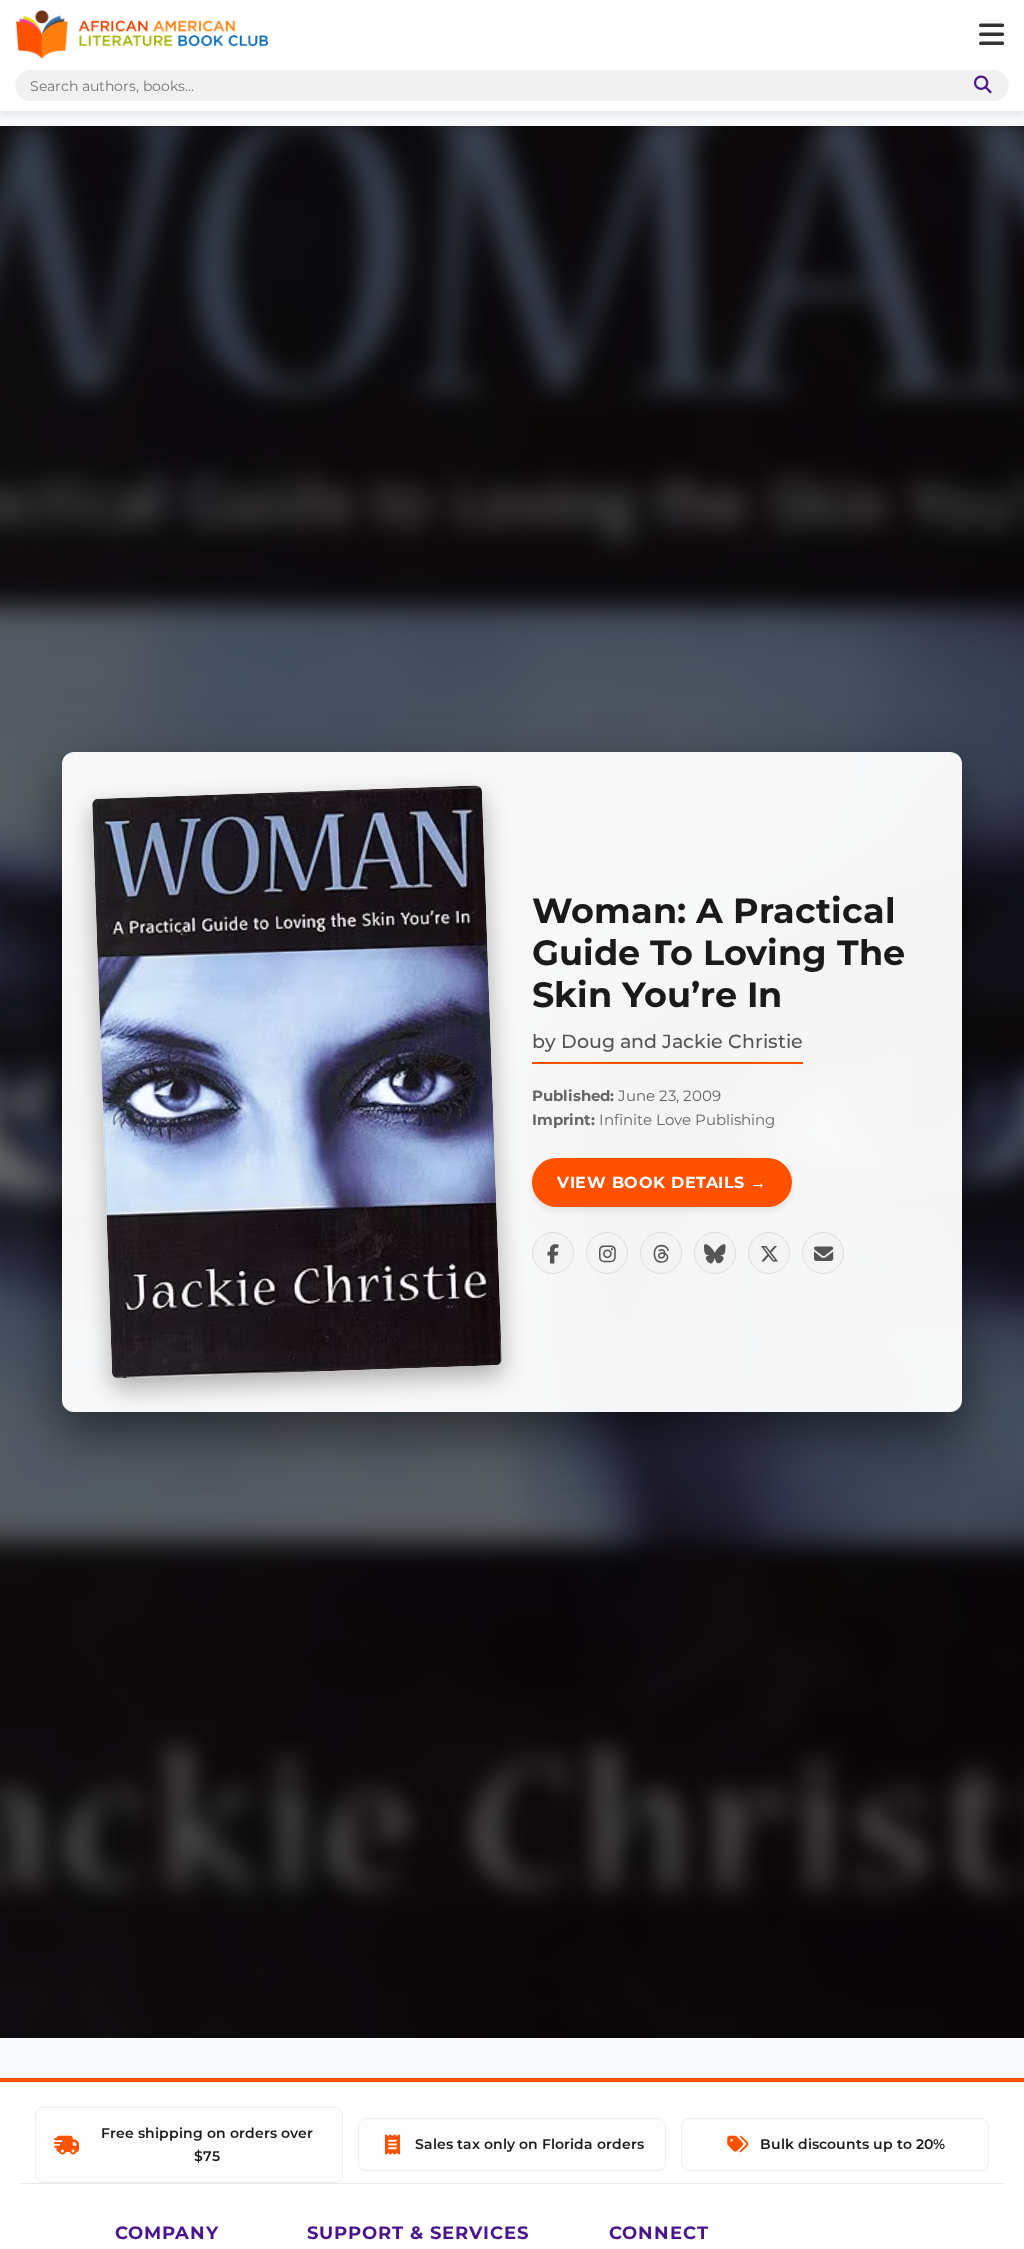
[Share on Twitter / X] (769, 1253)
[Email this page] (823, 1253)
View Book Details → (662, 1182)
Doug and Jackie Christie (682, 1041)
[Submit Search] (979, 85)
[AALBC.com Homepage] (142, 35)
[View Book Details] (297, 1082)
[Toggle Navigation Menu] (991, 35)
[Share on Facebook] (553, 1253)
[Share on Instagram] (607, 1253)
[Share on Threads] (661, 1253)
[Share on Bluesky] (715, 1253)
